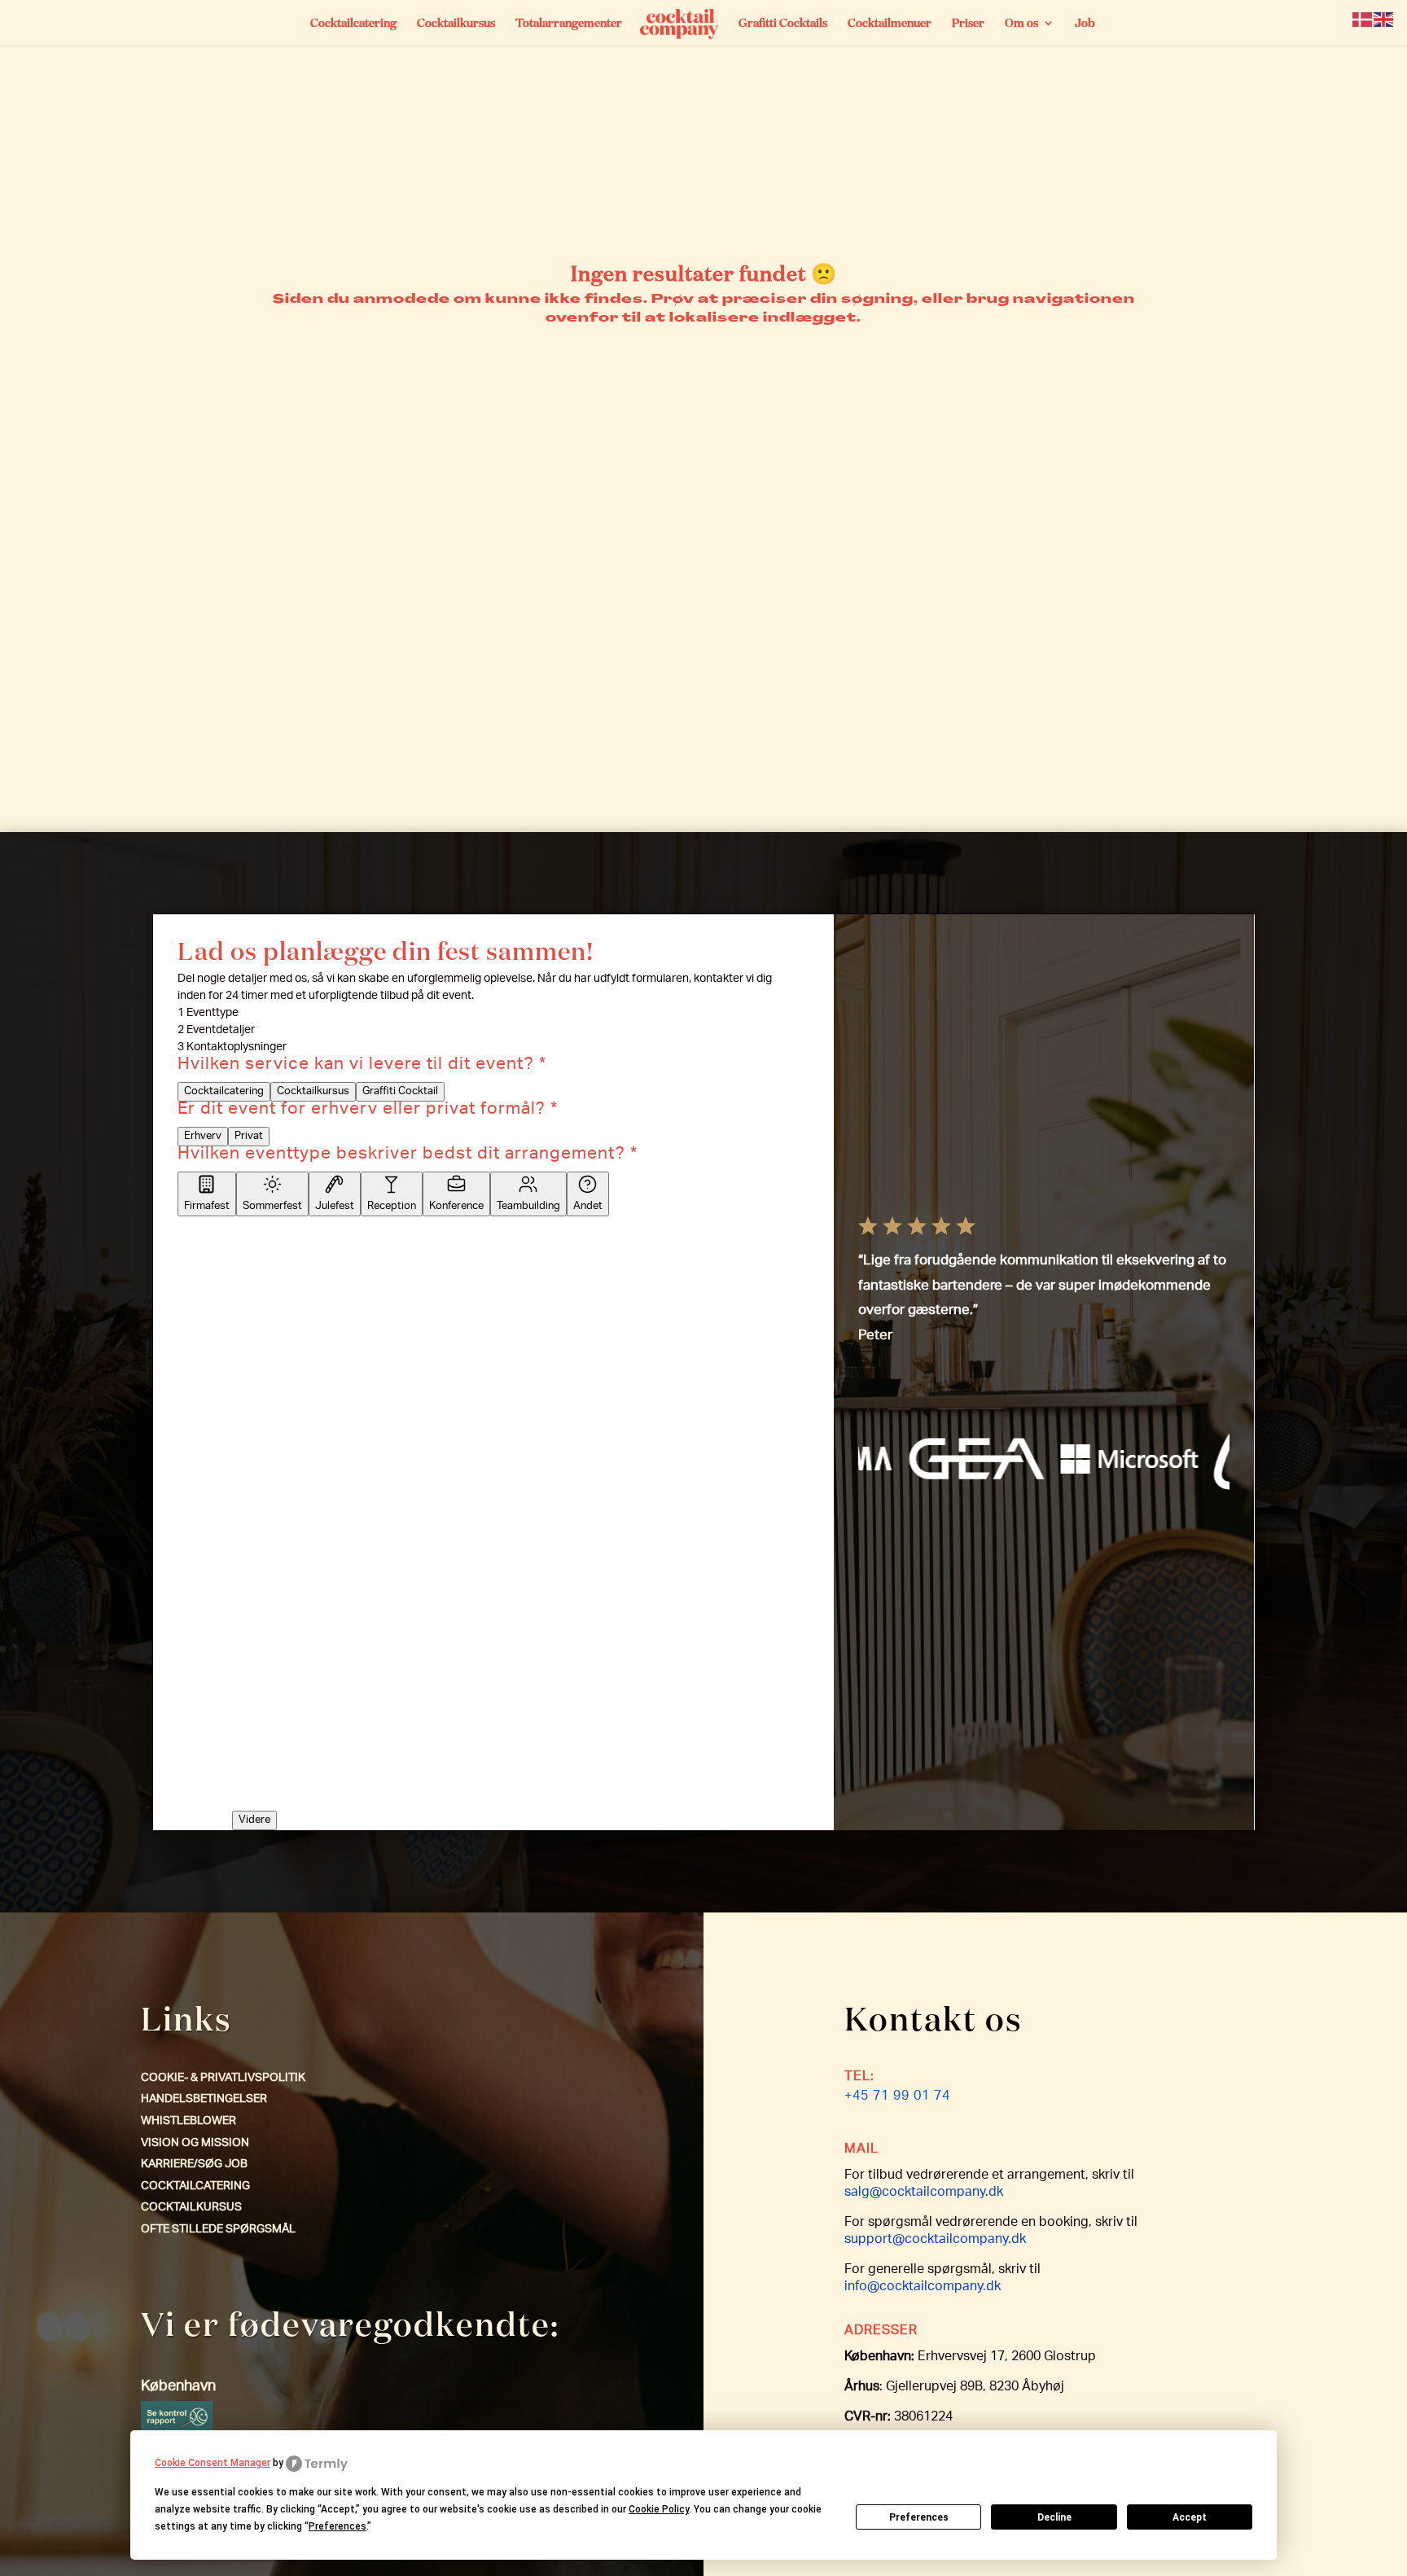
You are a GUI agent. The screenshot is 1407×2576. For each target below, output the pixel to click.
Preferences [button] (338, 2526)
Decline (1054, 2517)
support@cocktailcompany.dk (935, 2241)
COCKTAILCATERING (195, 2187)
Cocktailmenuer (890, 24)
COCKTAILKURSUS (191, 2208)
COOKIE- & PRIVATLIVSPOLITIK (223, 2079)
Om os (1021, 24)
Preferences (919, 2517)
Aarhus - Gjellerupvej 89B (245, 1251)
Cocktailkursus (456, 24)
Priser (968, 24)
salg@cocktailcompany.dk (924, 2193)
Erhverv (203, 1137)
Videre (254, 1820)
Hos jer (335, 1251)
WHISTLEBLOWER (188, 2122)
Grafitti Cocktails (783, 24)
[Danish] (1363, 20)
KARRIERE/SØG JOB (194, 2165)
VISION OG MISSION (195, 2144)
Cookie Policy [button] (659, 2509)
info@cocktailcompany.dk (923, 2288)
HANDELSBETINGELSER (204, 2100)
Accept (1190, 2517)
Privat (249, 1137)
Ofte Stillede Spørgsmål (218, 2230)
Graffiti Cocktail (400, 1092)
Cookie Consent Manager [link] (213, 2463)
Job (1085, 24)
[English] (1384, 20)
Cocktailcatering (353, 24)
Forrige (202, 1761)
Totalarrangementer (569, 24)
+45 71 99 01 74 (897, 2097)
